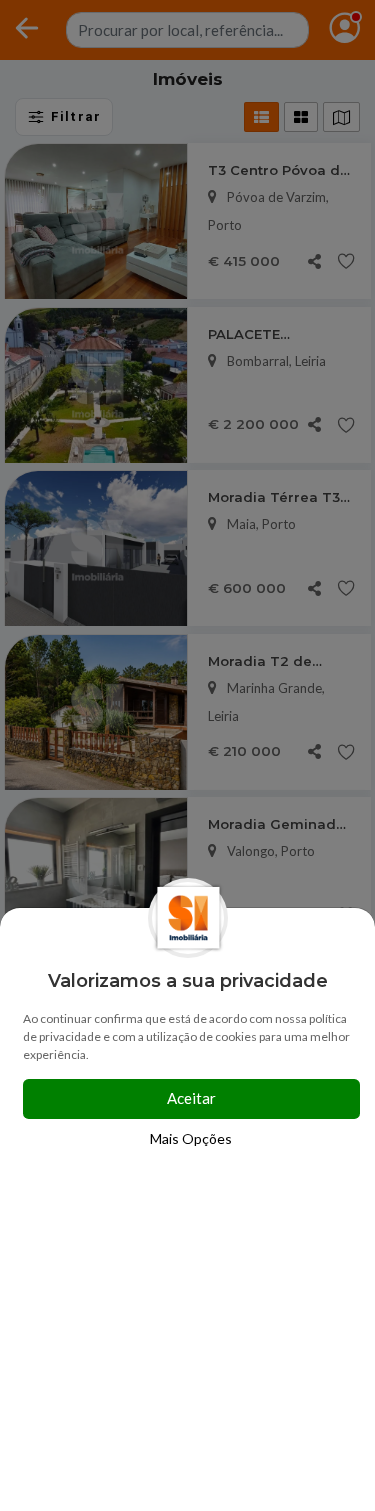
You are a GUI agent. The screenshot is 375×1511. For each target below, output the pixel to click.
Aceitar (191, 1098)
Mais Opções (191, 1138)
